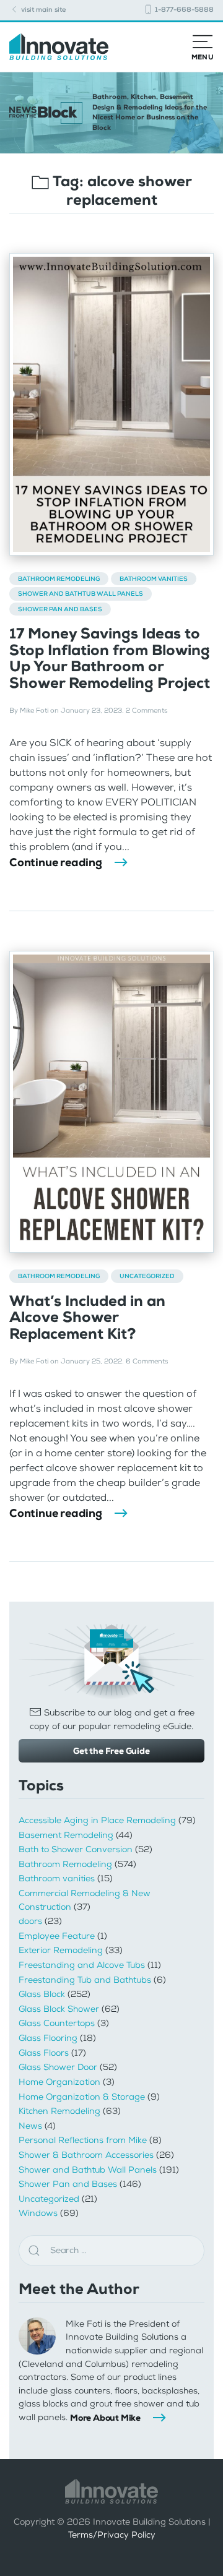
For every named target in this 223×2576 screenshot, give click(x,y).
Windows (38, 2213)
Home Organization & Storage (82, 2097)
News (30, 2126)
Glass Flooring (48, 2038)
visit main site (42, 10)
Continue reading (56, 862)
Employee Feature (57, 1936)
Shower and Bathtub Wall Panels (81, 594)
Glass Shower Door (58, 2067)
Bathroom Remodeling (59, 579)
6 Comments (147, 1361)
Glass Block (42, 1994)
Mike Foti (34, 711)
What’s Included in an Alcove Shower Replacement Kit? (87, 1317)
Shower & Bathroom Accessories (86, 2155)
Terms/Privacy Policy (112, 2535)
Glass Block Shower (59, 2009)
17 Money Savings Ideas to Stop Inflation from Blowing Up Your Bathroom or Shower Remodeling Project (110, 658)
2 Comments (146, 711)
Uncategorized (147, 1276)
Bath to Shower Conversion (76, 1849)
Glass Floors (44, 2053)
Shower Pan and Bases (60, 609)
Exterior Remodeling (61, 1950)
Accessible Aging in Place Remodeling (97, 1820)
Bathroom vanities (154, 579)
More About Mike (105, 2418)
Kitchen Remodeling (59, 2111)
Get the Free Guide (111, 1751)
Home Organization (59, 2082)
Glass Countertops (57, 2023)
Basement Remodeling (66, 1835)
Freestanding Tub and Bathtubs (85, 1980)
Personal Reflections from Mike (83, 2140)
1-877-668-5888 (183, 10)
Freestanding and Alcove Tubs (82, 1965)
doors (30, 1921)
